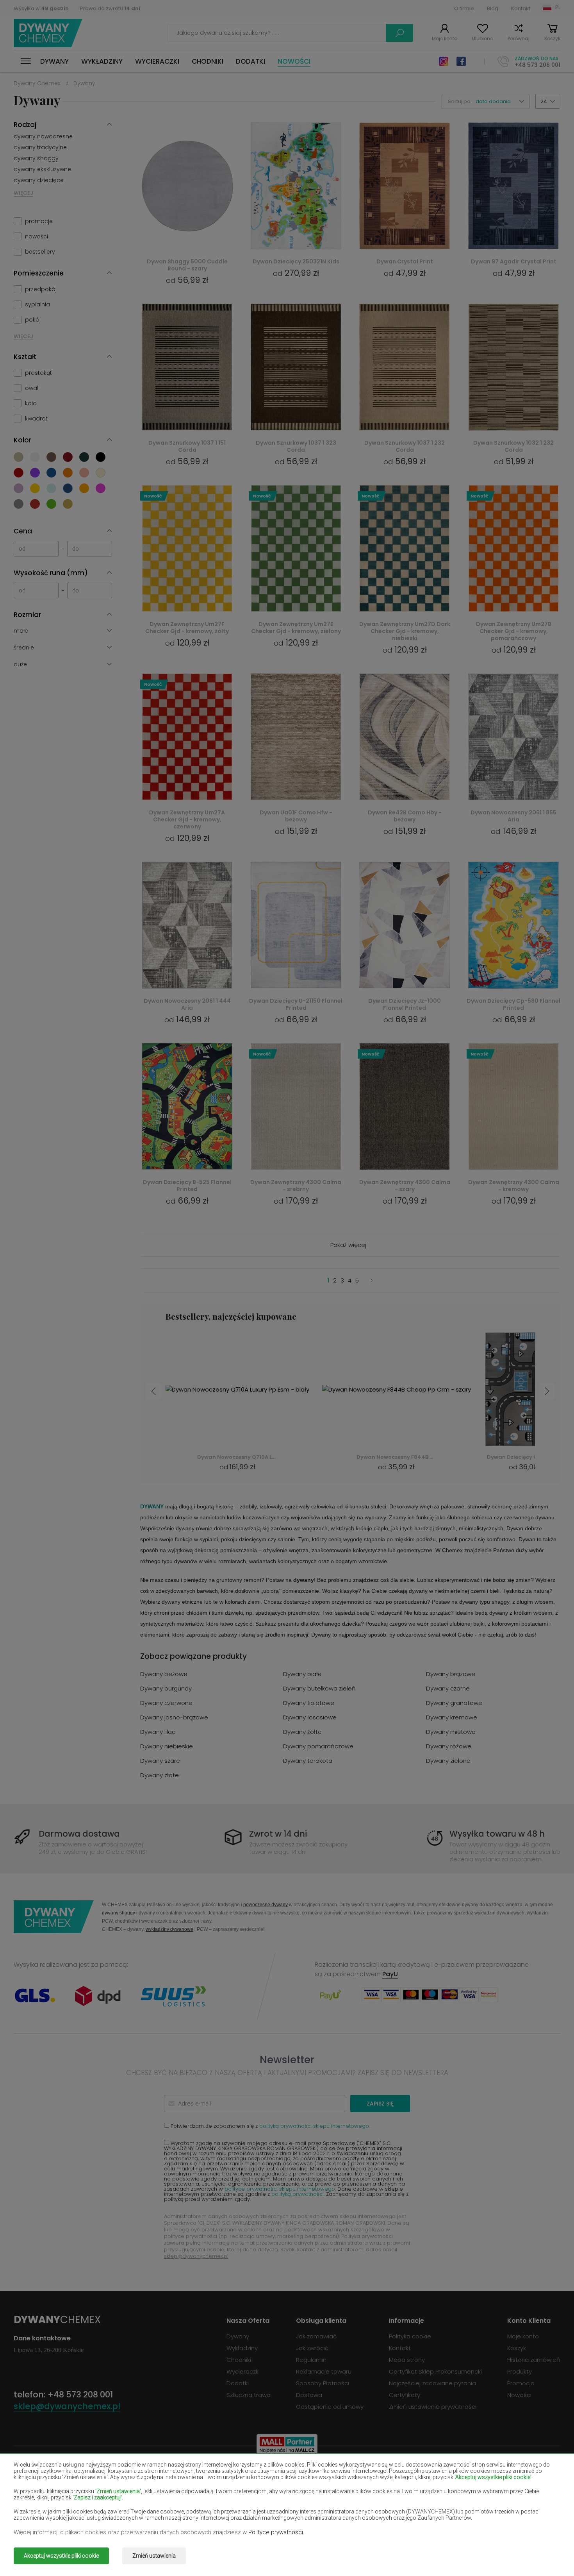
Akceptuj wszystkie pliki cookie (61, 2556)
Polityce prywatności (276, 2532)
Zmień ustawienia (154, 2556)
